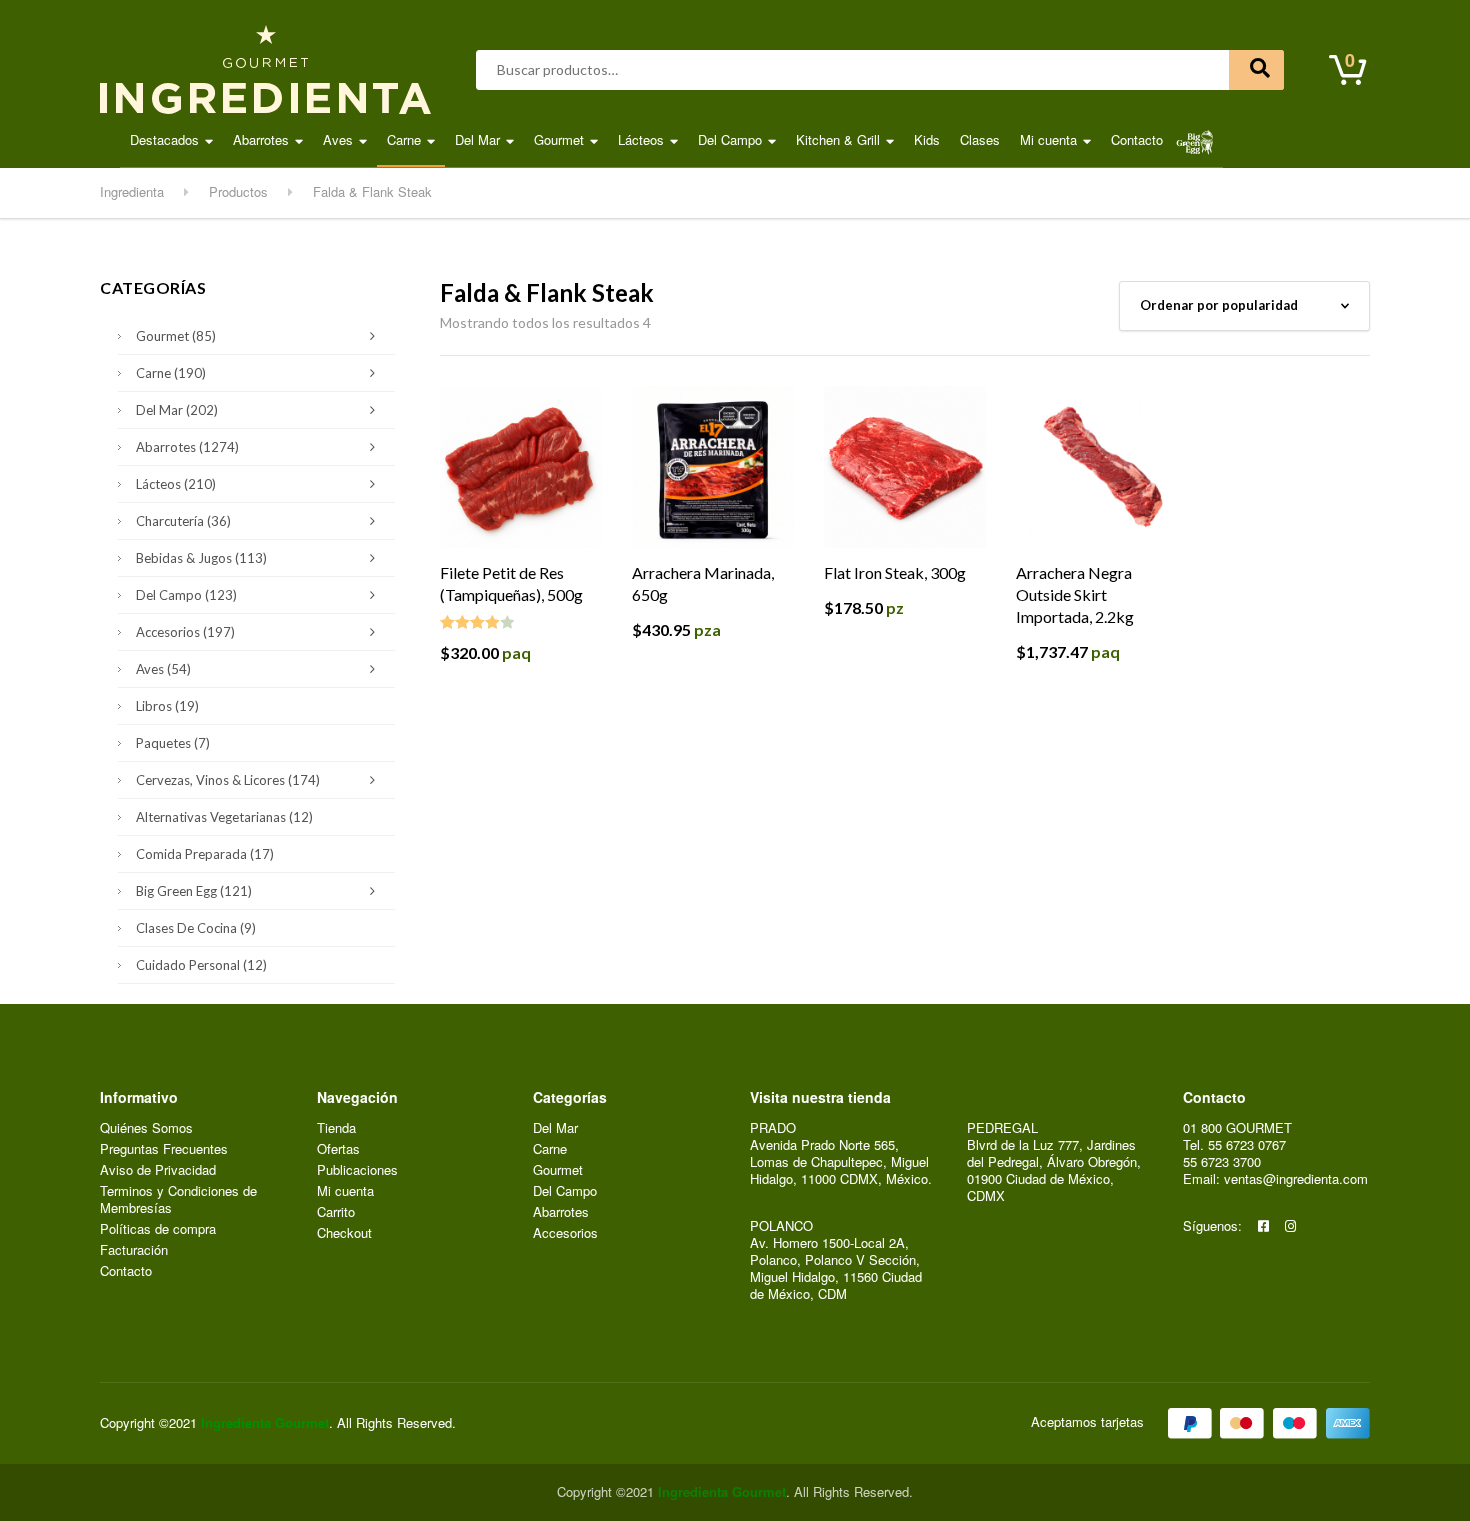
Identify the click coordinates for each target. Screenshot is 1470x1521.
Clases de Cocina (196, 928)
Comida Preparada (205, 854)
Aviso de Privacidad (158, 1170)
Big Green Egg (194, 891)
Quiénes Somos (146, 1128)
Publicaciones (357, 1170)
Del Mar (477, 139)
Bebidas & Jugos (201, 558)
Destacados (164, 139)
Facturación (134, 1250)
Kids (927, 139)
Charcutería (183, 521)
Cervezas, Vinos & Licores (228, 780)
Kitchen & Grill (838, 139)
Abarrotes (261, 139)
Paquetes (173, 743)
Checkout (344, 1233)
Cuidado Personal (201, 965)
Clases (980, 139)
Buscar (1256, 70)
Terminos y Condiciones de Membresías (178, 1200)
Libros (167, 706)
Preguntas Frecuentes (164, 1149)
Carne (404, 139)
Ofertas (338, 1149)
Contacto (1137, 139)
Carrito (336, 1212)
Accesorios (185, 632)
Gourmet (559, 139)
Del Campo (730, 139)
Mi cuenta (1048, 139)
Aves (338, 139)
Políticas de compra (158, 1229)
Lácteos (641, 139)
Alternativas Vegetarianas (224, 817)
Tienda (336, 1128)
